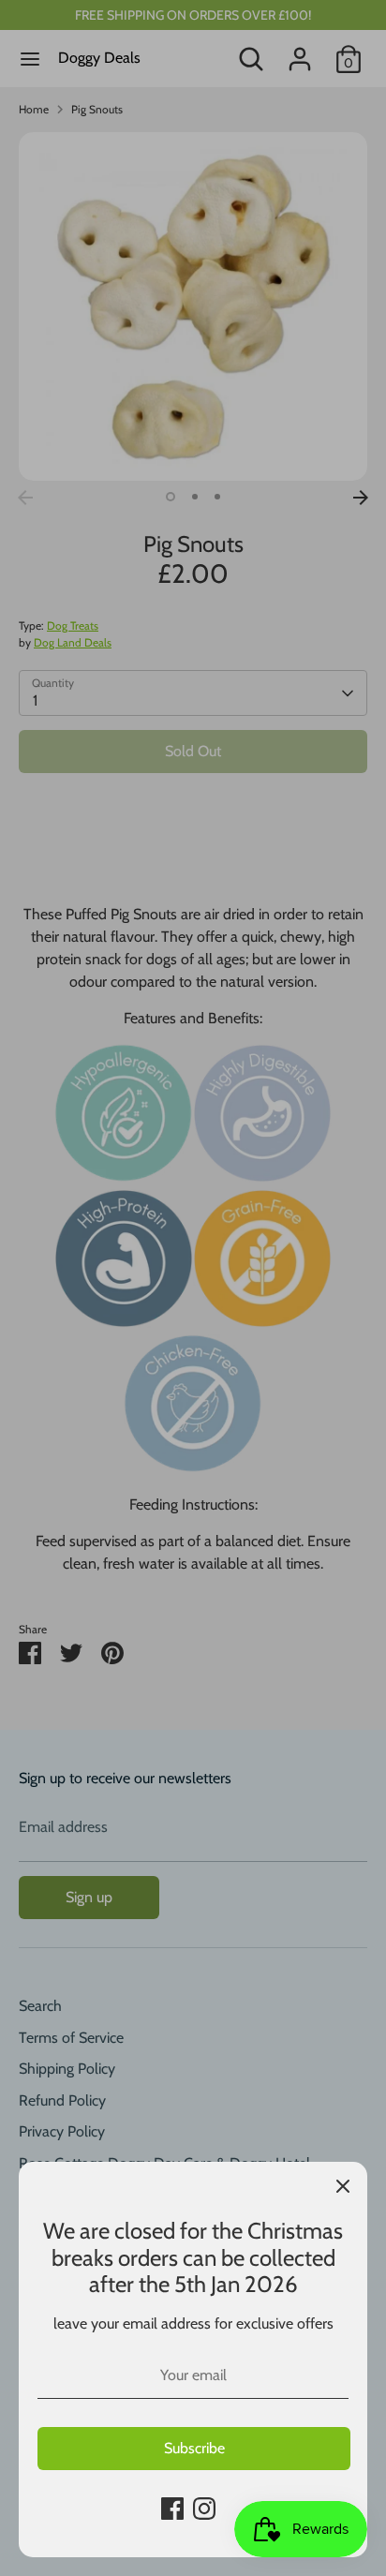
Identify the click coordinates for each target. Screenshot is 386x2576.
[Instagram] (204, 2509)
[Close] (343, 2186)
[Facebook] (172, 2509)
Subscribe (194, 2448)
